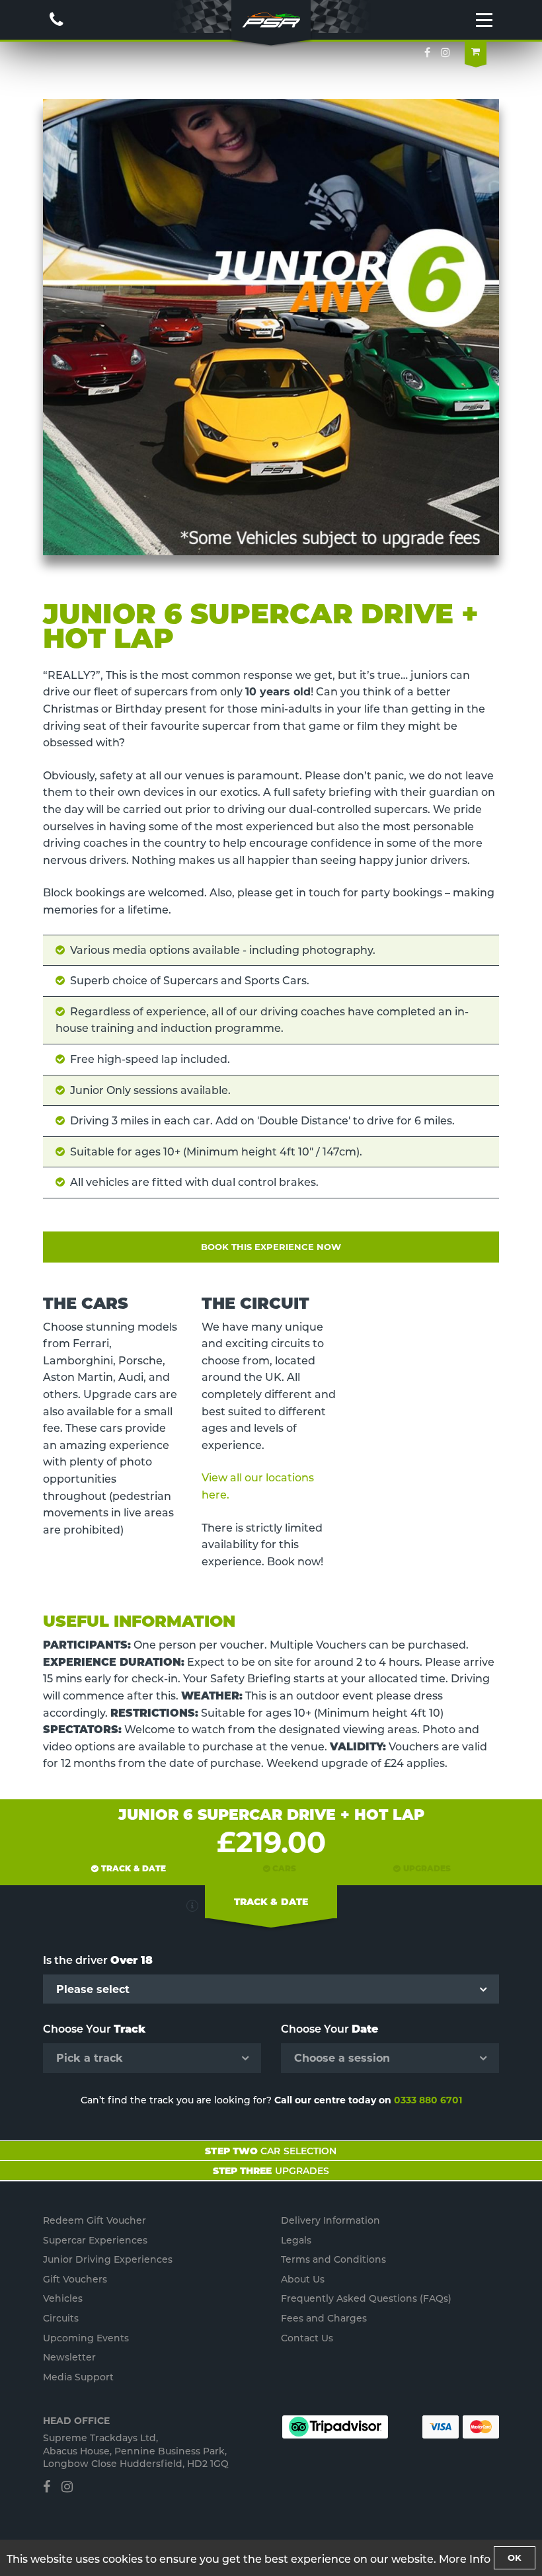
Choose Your (94, 2029)
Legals (296, 2240)
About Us (303, 2279)
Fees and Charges (324, 2318)
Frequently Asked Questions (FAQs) (366, 2298)
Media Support (78, 2377)
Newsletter (69, 2357)
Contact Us (307, 2338)
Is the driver (98, 1960)
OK (515, 2557)
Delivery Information (330, 2220)
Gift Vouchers (75, 2279)
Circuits (61, 2318)
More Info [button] (465, 2559)
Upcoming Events (86, 2338)
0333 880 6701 (428, 2100)
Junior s (108, 2259)
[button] (192, 1906)
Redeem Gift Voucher (95, 2220)
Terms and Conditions (333, 2259)
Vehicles (63, 2298)
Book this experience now (271, 1247)
